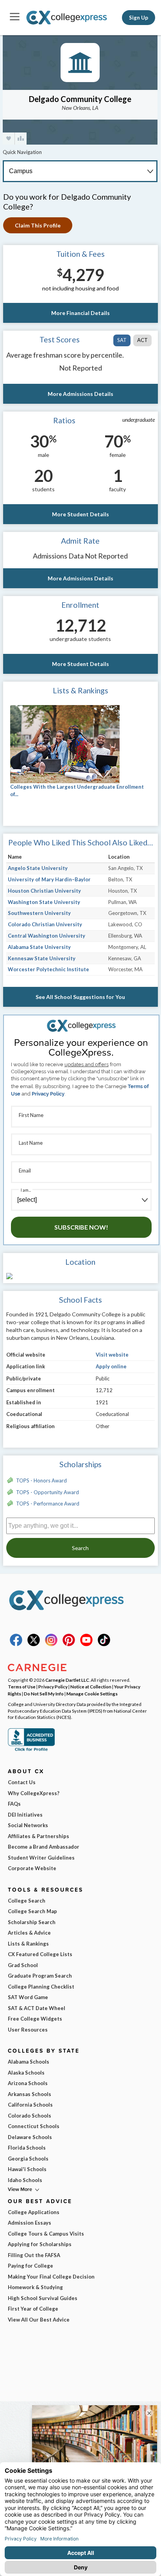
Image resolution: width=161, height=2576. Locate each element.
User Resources (28, 2030)
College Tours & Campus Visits (46, 2234)
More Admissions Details (80, 394)
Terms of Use (22, 1686)
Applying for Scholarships (40, 2244)
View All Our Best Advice (39, 2320)
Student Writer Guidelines (41, 1858)
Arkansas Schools (30, 2094)
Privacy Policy (48, 1094)
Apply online (111, 1366)
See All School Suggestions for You (80, 997)
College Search (27, 1901)
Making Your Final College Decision (51, 2277)
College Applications (34, 2212)
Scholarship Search (32, 1922)
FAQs (14, 1804)
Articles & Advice (29, 1933)
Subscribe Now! (81, 1227)
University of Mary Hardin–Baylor (49, 879)
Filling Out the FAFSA (34, 2255)
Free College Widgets (35, 2019)
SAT (122, 340)
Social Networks (28, 1825)
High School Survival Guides (43, 2298)
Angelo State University (38, 868)
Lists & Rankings (28, 1944)
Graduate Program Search (40, 1976)
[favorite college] (9, 139)
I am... (26, 1190)
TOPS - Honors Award (41, 1480)
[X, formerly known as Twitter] (34, 1644)
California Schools (30, 2105)
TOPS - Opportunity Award (47, 1492)
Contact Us (22, 1782)
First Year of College (33, 2309)
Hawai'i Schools (27, 2169)
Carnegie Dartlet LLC (67, 1680)
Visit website (112, 1355)
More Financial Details (80, 313)
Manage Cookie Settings (92, 1693)
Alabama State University (39, 947)
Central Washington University (47, 936)
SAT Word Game (28, 1997)
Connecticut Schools (34, 2126)
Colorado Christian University (45, 924)
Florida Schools (27, 2148)
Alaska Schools (26, 2073)
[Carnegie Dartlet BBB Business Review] (31, 1750)
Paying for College (30, 2266)
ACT (142, 340)
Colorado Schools (30, 2116)
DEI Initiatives (25, 1815)
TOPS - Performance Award (48, 1504)
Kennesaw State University (42, 958)
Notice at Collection (91, 1686)
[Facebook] (16, 1644)
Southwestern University (39, 913)
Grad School (23, 1965)
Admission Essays (30, 2223)
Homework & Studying (35, 2287)
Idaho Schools (25, 2180)
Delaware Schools (30, 2137)
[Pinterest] (69, 1644)
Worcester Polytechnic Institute (48, 969)
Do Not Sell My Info (44, 1693)
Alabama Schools (29, 2062)
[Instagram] (51, 1644)
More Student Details (80, 514)
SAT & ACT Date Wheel (37, 2008)
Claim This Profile (38, 225)
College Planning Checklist (41, 1987)
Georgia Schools (28, 2159)
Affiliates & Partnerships (38, 1836)
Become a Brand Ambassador (44, 1847)
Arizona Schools (28, 2083)
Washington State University (44, 902)
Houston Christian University (44, 891)
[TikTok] (104, 1644)
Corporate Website (32, 1868)
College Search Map (32, 1911)
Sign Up (139, 18)
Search (80, 1548)
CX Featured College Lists (40, 1954)
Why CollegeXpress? (34, 1793)
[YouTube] (86, 1644)
